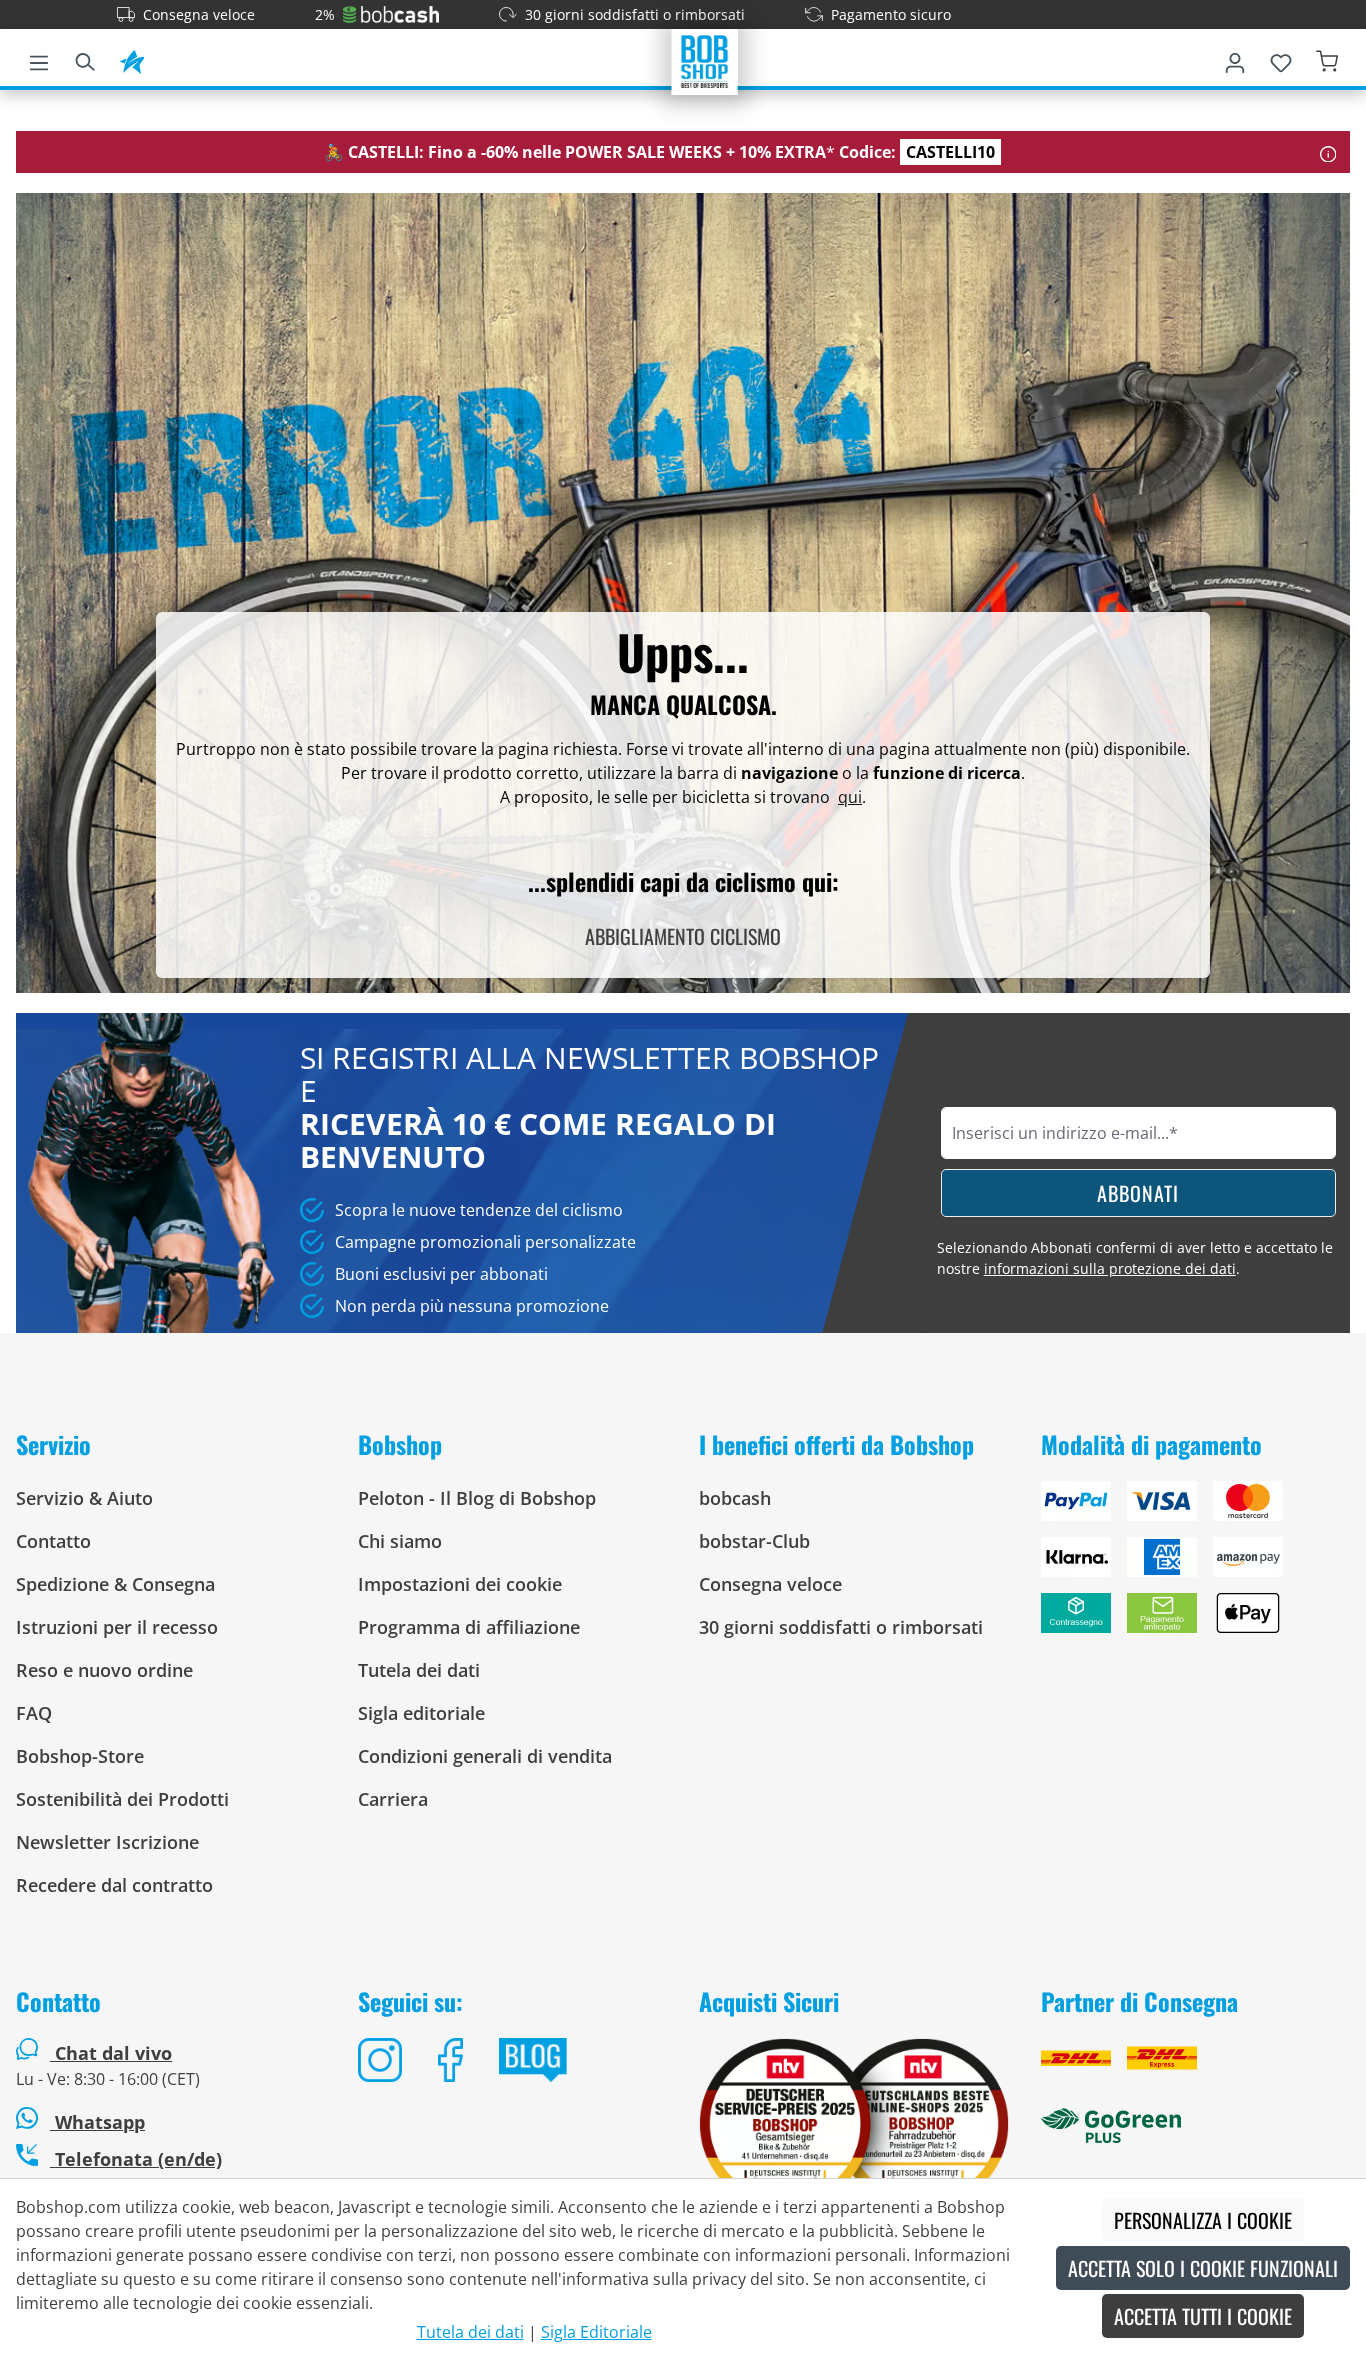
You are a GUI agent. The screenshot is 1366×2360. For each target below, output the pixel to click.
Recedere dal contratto (114, 1885)
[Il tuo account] (1235, 59)
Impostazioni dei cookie (460, 1584)
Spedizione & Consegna (115, 1584)
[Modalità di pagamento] (1196, 1565)
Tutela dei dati (419, 1670)
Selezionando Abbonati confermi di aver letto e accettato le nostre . (1135, 1258)
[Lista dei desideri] (1281, 59)
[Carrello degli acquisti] (1327, 59)
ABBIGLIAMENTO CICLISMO (683, 936)
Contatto (53, 1541)
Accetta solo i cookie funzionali (1203, 2268)
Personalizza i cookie (1203, 2220)
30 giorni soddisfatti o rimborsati (635, 14)
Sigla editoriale (421, 1713)
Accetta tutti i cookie (1203, 2316)
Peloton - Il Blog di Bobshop (477, 1498)
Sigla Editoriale (596, 2332)
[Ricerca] (85, 59)
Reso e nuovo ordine (104, 1670)
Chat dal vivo (113, 2053)
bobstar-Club (754, 1541)
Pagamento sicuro (891, 14)
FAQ (34, 1713)
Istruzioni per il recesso (117, 1627)
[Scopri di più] (1328, 152)
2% (325, 14)
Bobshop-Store (80, 1756)
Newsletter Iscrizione (107, 1842)
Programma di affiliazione (469, 1627)
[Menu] (39, 59)
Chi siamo (400, 1541)
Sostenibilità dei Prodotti (122, 1799)
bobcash (735, 1498)
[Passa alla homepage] (705, 60)
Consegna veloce (199, 14)
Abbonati (1138, 1193)
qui (850, 797)
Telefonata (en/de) (136, 2159)
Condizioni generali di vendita (485, 1756)
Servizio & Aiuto (84, 1498)
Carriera (393, 1799)
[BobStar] (132, 59)
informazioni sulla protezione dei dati (1110, 1268)
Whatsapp (97, 2122)
